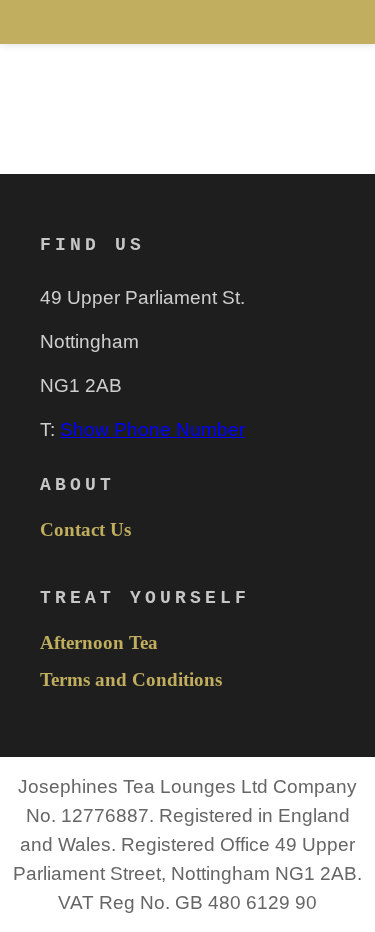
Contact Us (85, 530)
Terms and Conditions (131, 680)
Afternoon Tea (99, 643)
